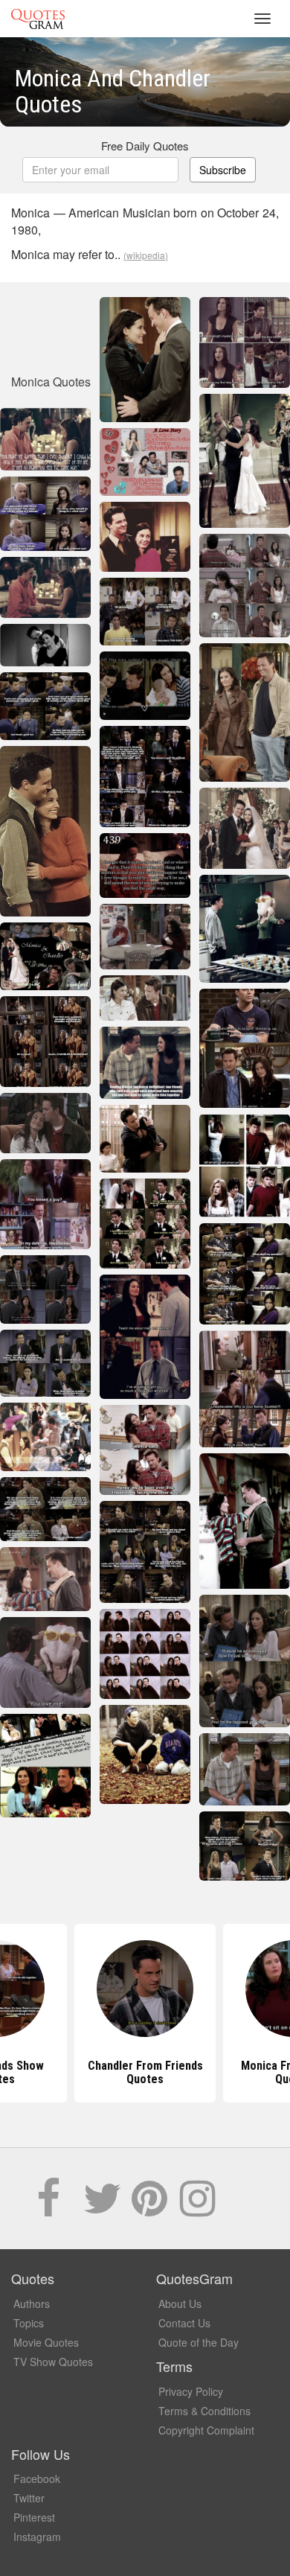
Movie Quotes (46, 2342)
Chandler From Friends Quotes (145, 2072)
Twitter (29, 2498)
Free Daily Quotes (145, 146)
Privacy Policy (191, 2391)
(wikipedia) (146, 255)
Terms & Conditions (204, 2411)
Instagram (37, 2537)
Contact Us (184, 2323)
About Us (180, 2304)
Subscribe (223, 170)
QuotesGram (38, 19)
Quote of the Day (199, 2342)
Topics (29, 2323)
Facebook (37, 2478)
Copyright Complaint (206, 2430)
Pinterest (34, 2517)
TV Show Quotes (53, 2362)
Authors (32, 2304)
